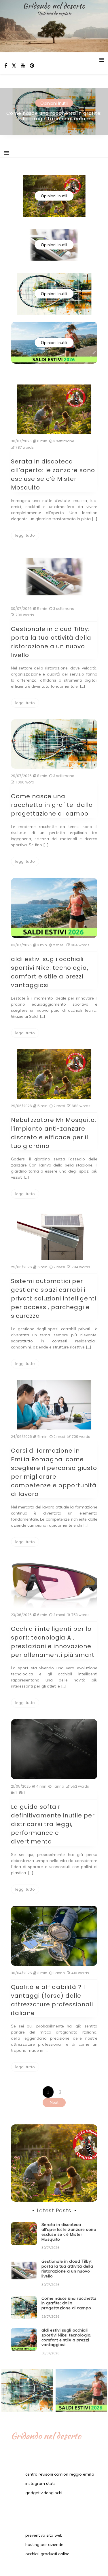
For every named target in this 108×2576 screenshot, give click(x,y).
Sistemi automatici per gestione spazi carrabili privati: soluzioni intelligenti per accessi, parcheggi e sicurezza (54, 1298)
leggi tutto (25, 535)
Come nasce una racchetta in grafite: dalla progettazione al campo (54, 116)
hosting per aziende (44, 2544)
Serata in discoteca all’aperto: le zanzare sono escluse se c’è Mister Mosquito (69, 2232)
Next (54, 2102)
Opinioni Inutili (54, 103)
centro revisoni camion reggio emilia (60, 2474)
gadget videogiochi (44, 2493)
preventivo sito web (44, 2535)
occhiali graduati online (47, 2554)
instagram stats (40, 2483)
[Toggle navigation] (6, 153)
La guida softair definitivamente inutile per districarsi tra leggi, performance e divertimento (53, 1824)
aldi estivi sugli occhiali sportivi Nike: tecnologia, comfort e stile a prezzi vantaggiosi (67, 2337)
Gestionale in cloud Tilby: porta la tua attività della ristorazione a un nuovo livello (67, 2268)
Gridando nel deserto (54, 6)
